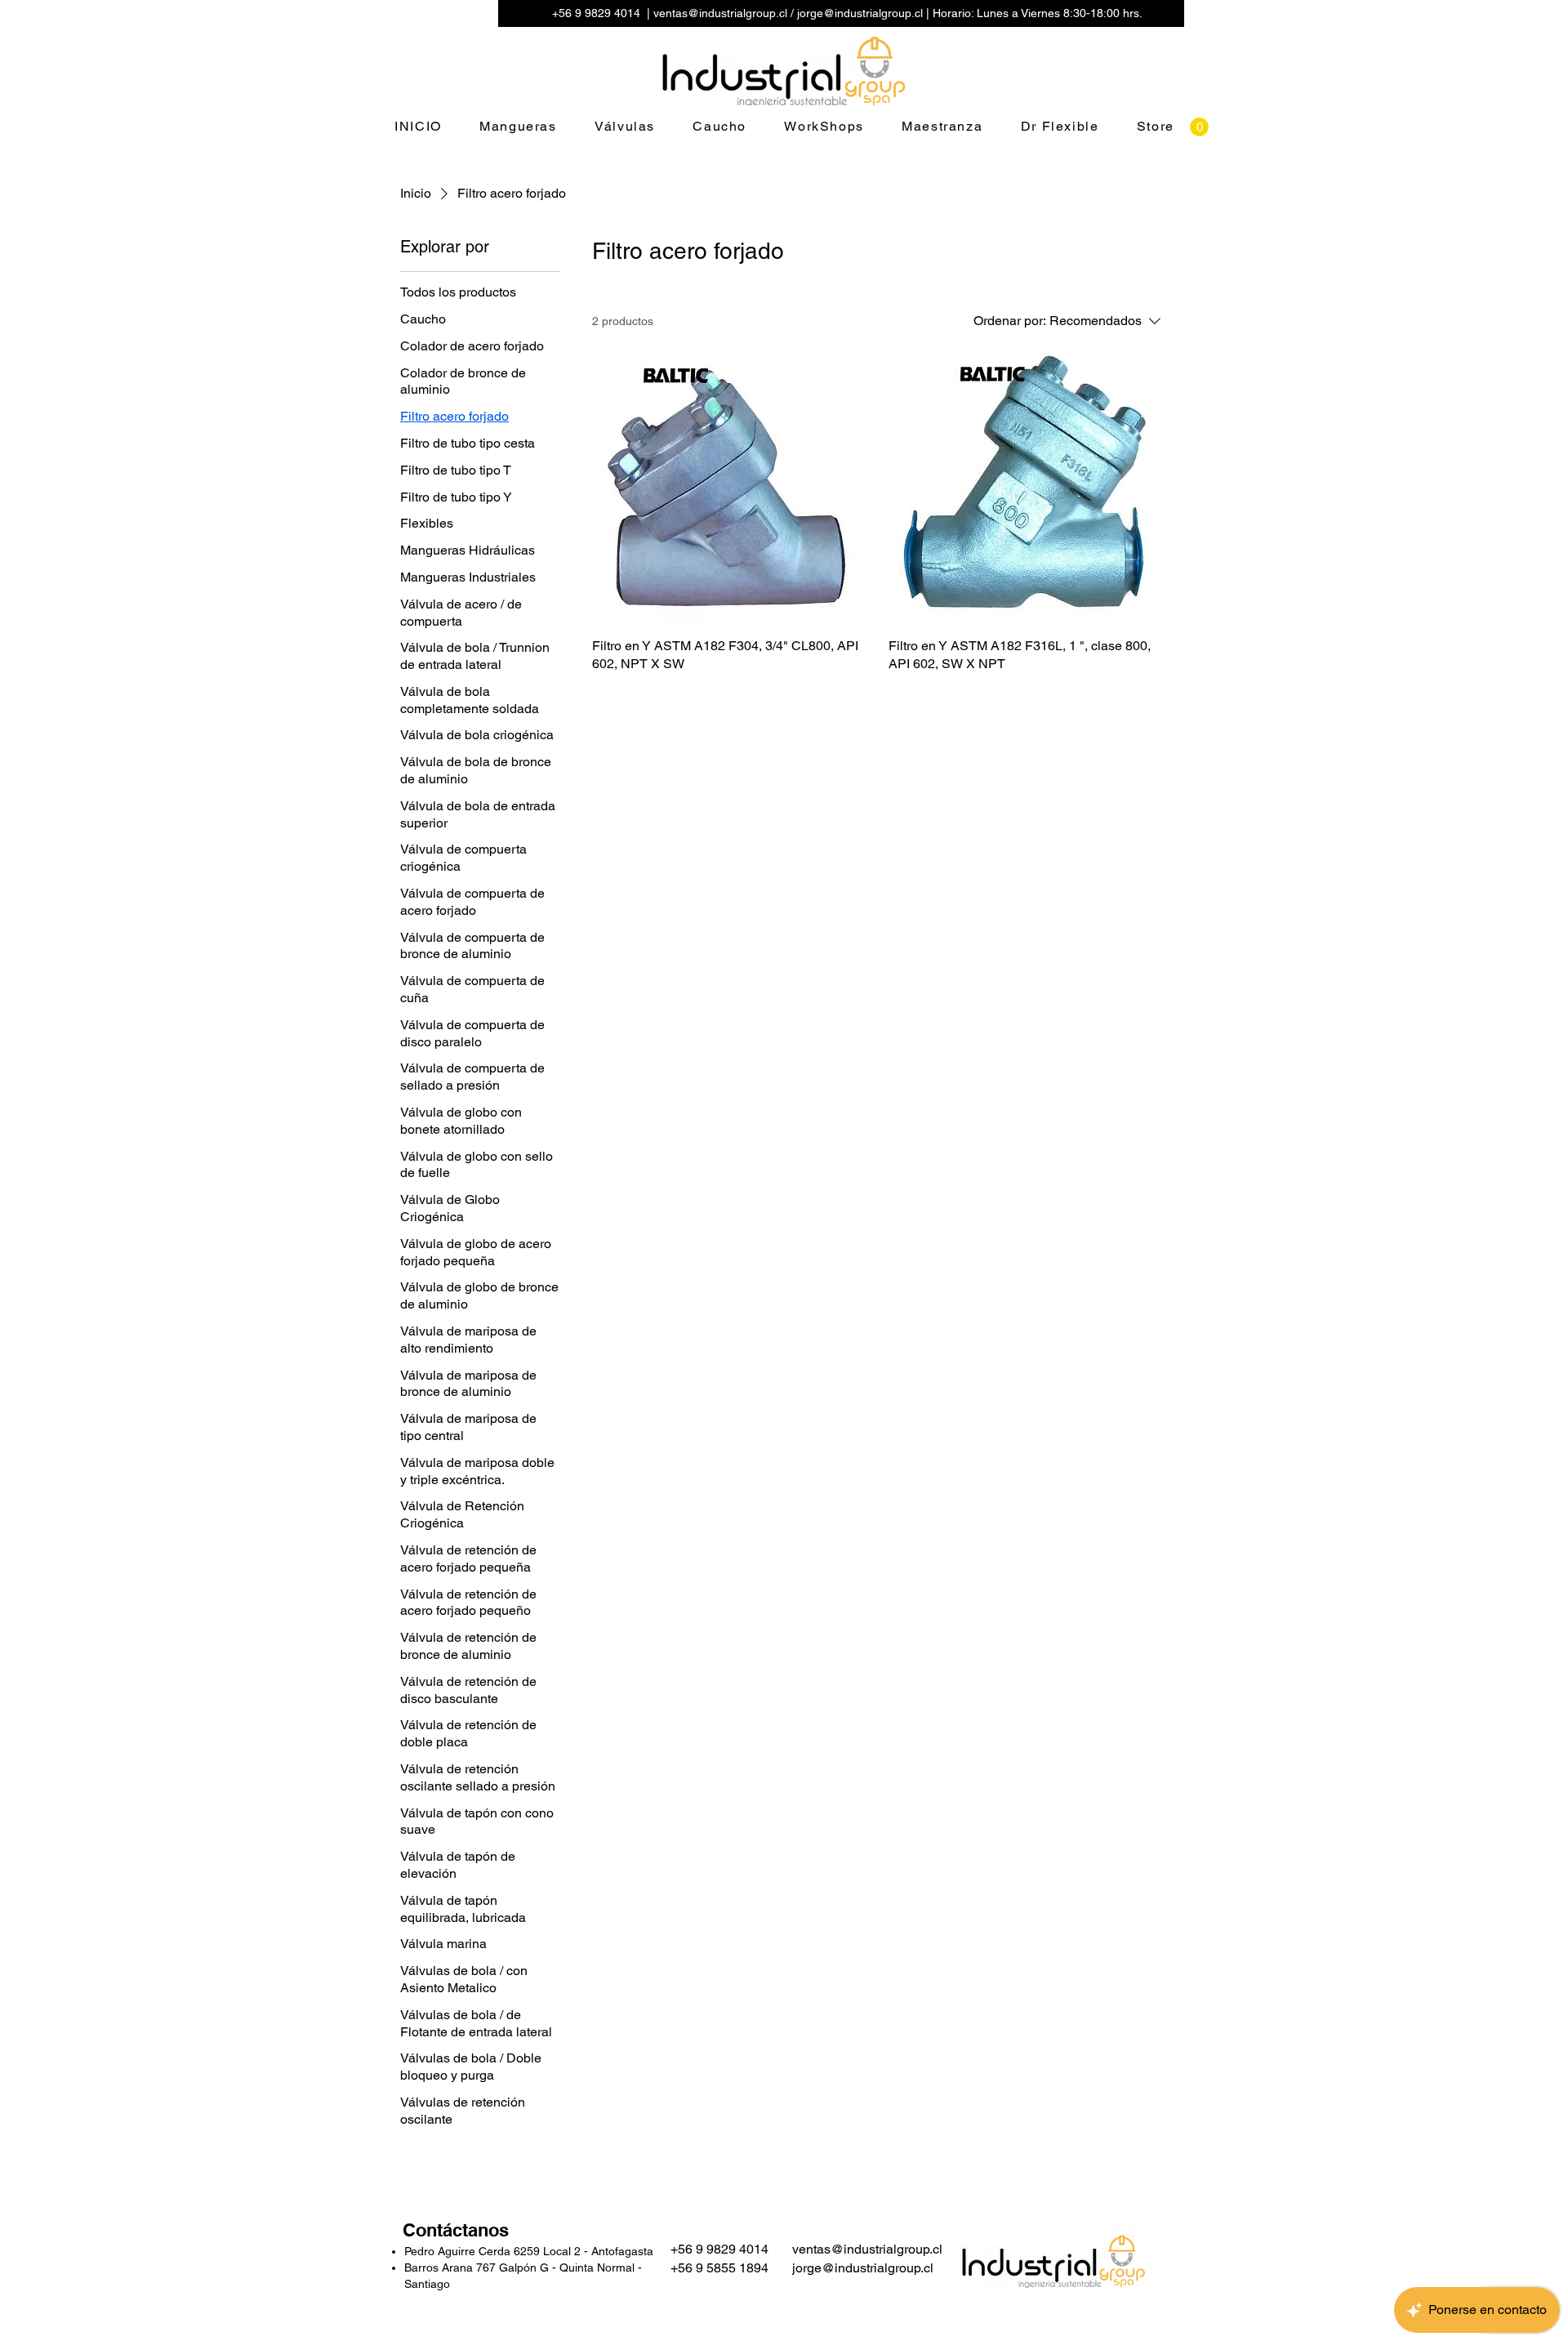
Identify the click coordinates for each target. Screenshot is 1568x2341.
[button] (1199, 127)
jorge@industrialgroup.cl (860, 13)
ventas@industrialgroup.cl (720, 13)
